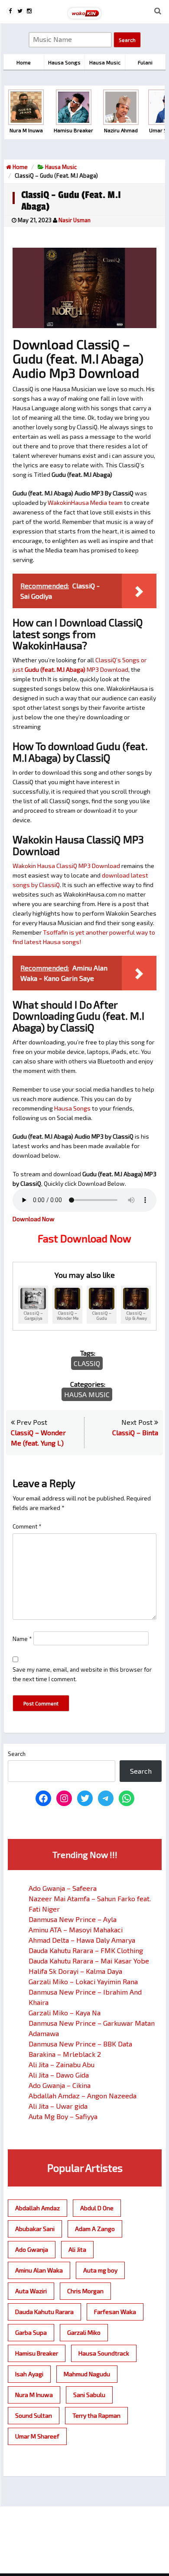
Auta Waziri (31, 2291)
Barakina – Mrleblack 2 (65, 2054)
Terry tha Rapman (96, 2415)
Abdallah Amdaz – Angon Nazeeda (83, 2096)
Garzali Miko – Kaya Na (65, 2013)
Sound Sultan (34, 2415)
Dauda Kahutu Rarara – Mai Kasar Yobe (89, 1961)
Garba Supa (31, 2332)
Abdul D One (97, 2208)
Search (17, 1754)
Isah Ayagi (29, 2374)
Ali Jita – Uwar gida (58, 2106)
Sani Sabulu (89, 2395)
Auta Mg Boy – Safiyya (63, 2116)
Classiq (87, 1363)
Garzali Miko (84, 2332)
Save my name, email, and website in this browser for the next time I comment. (82, 1674)
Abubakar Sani (35, 2229)
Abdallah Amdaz (37, 2208)
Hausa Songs (72, 1108)
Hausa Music (61, 167)
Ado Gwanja (32, 2249)
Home (19, 167)
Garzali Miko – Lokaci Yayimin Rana (83, 1981)
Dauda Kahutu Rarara (44, 2312)
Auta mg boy (100, 2270)
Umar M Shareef (37, 2436)
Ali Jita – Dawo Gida (59, 2075)
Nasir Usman (75, 220)
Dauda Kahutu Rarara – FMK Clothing (86, 1950)
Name (22, 1639)
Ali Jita (77, 2249)
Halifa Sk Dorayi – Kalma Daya (75, 1971)
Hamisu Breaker (37, 2353)
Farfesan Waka (115, 2312)
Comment (27, 1526)
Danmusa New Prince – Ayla (73, 1919)
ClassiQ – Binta (135, 1432)
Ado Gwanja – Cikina (60, 2085)
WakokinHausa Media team (85, 503)
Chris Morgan (85, 2291)
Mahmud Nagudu (87, 2374)
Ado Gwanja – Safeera (63, 1888)
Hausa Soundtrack (104, 2353)
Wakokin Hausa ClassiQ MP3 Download (66, 866)
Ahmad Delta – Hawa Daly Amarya (82, 1940)
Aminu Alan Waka (39, 2270)
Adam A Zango (95, 2229)
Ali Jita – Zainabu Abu (62, 2064)
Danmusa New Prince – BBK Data (80, 2044)
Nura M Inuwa (34, 2395)
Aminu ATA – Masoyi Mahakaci (76, 1930)
